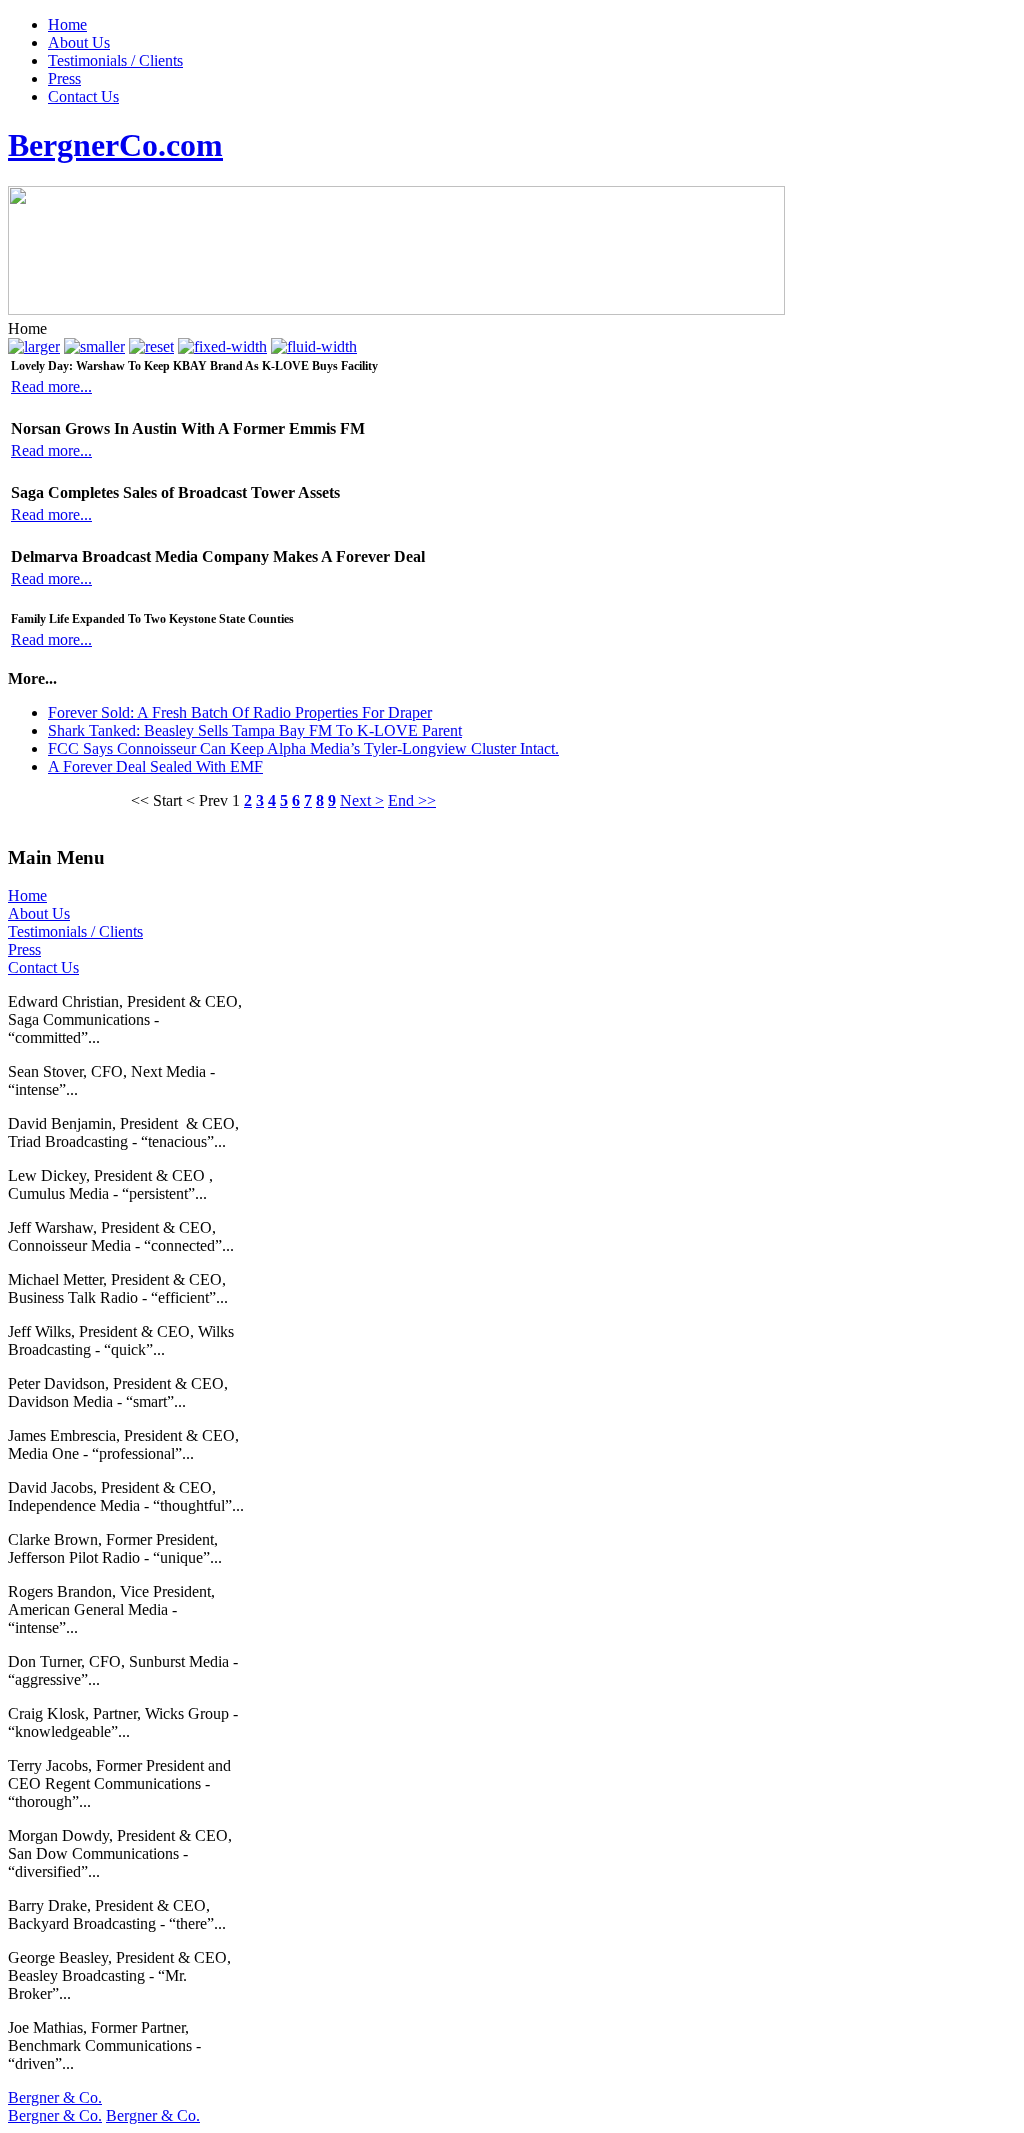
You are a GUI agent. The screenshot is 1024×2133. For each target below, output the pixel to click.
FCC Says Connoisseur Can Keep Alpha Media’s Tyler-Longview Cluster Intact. (303, 748)
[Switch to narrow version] (222, 346)
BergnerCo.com (115, 145)
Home (67, 24)
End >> (412, 800)
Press (64, 78)
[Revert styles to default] (151, 346)
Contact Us (83, 96)
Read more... (51, 386)
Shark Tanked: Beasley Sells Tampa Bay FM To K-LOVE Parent (255, 730)
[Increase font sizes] (34, 346)
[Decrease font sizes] (94, 346)
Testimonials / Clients (115, 60)
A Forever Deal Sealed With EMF (155, 766)
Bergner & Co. (55, 2097)
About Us (79, 42)
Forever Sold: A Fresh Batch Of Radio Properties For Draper (240, 712)
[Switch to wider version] (314, 346)
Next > (362, 800)
